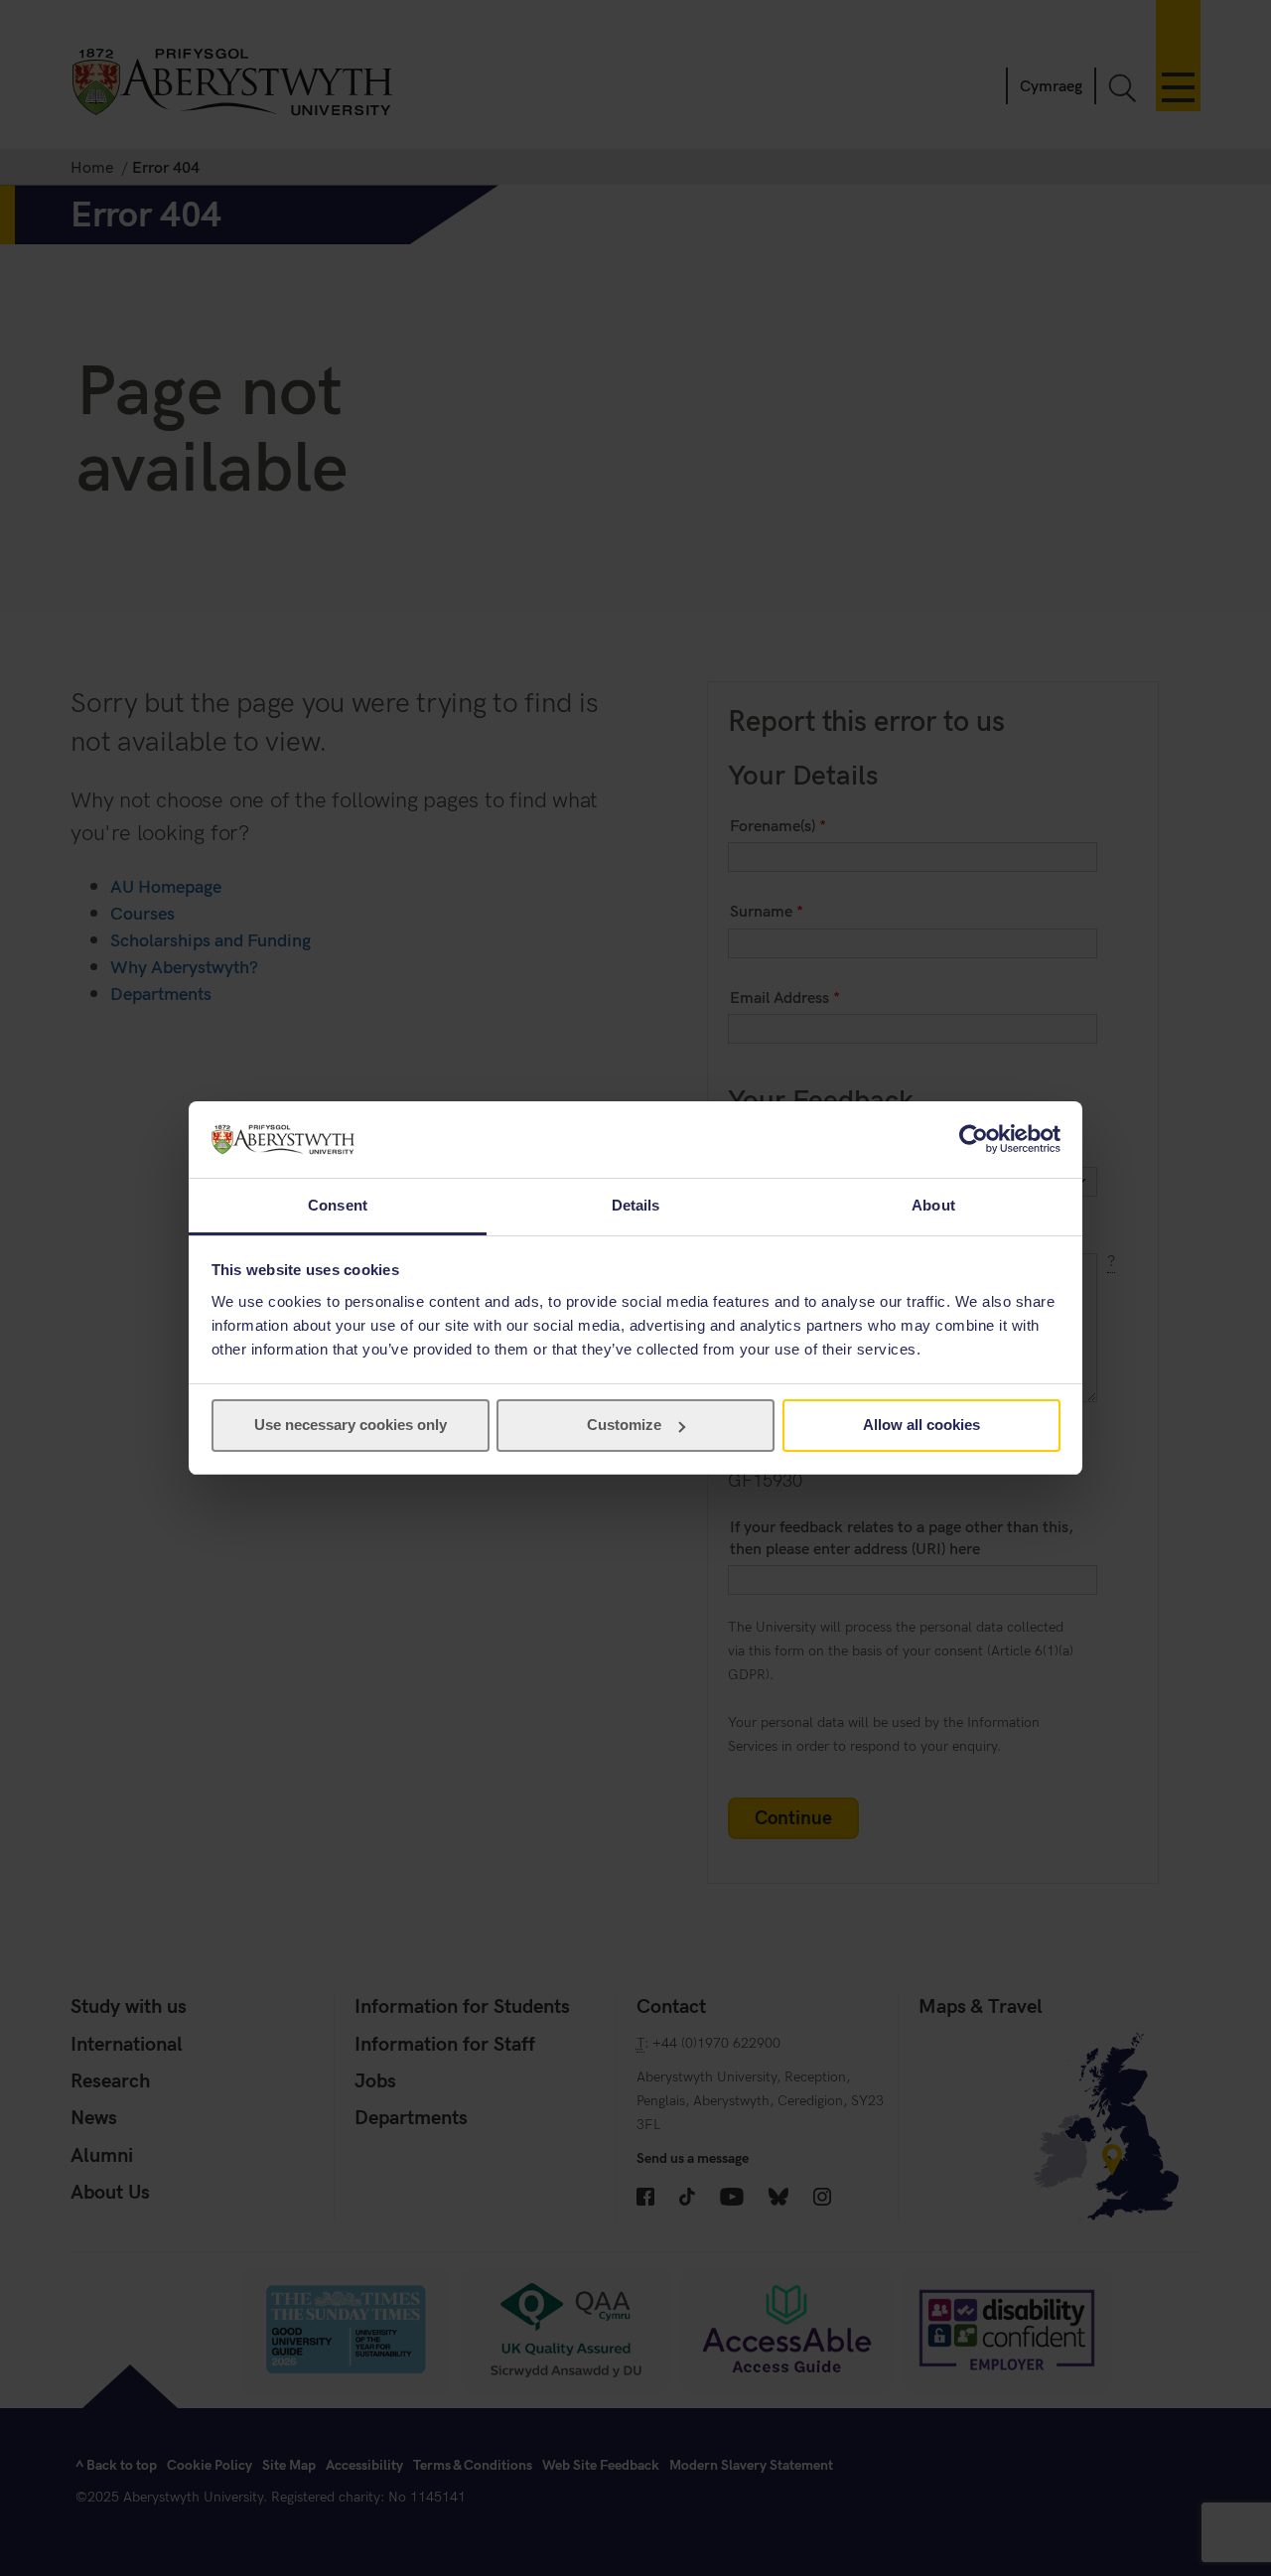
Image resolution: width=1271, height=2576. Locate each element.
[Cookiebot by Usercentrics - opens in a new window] (974, 1139)
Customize (624, 1425)
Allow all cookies (921, 1425)
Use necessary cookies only (351, 1425)
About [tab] (933, 1205)
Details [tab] (636, 1205)
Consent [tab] (338, 1205)
